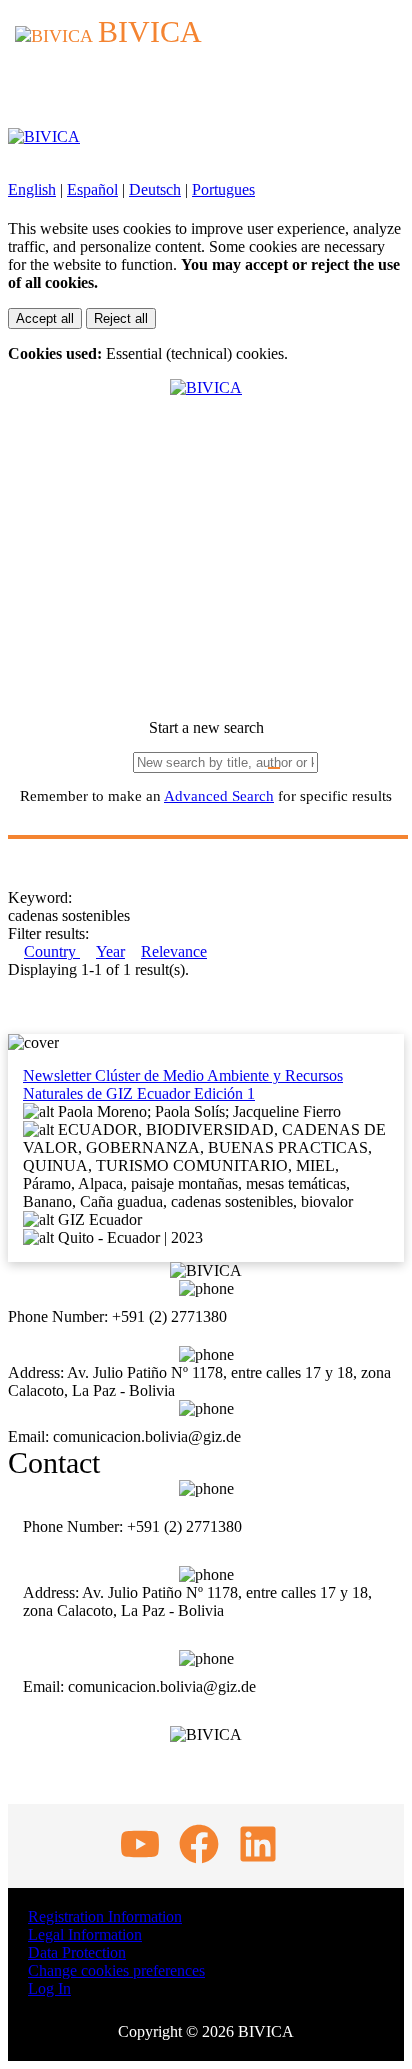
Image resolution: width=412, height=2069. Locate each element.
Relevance (174, 951)
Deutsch (155, 189)
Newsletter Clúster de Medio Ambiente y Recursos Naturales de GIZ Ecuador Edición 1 (183, 1084)
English (32, 189)
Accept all (45, 318)
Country (52, 951)
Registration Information (105, 1916)
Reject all (121, 318)
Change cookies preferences (116, 1970)
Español (92, 189)
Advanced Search (219, 796)
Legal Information (85, 1934)
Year (110, 951)
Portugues (223, 189)
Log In (49, 1988)
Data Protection (77, 1952)
